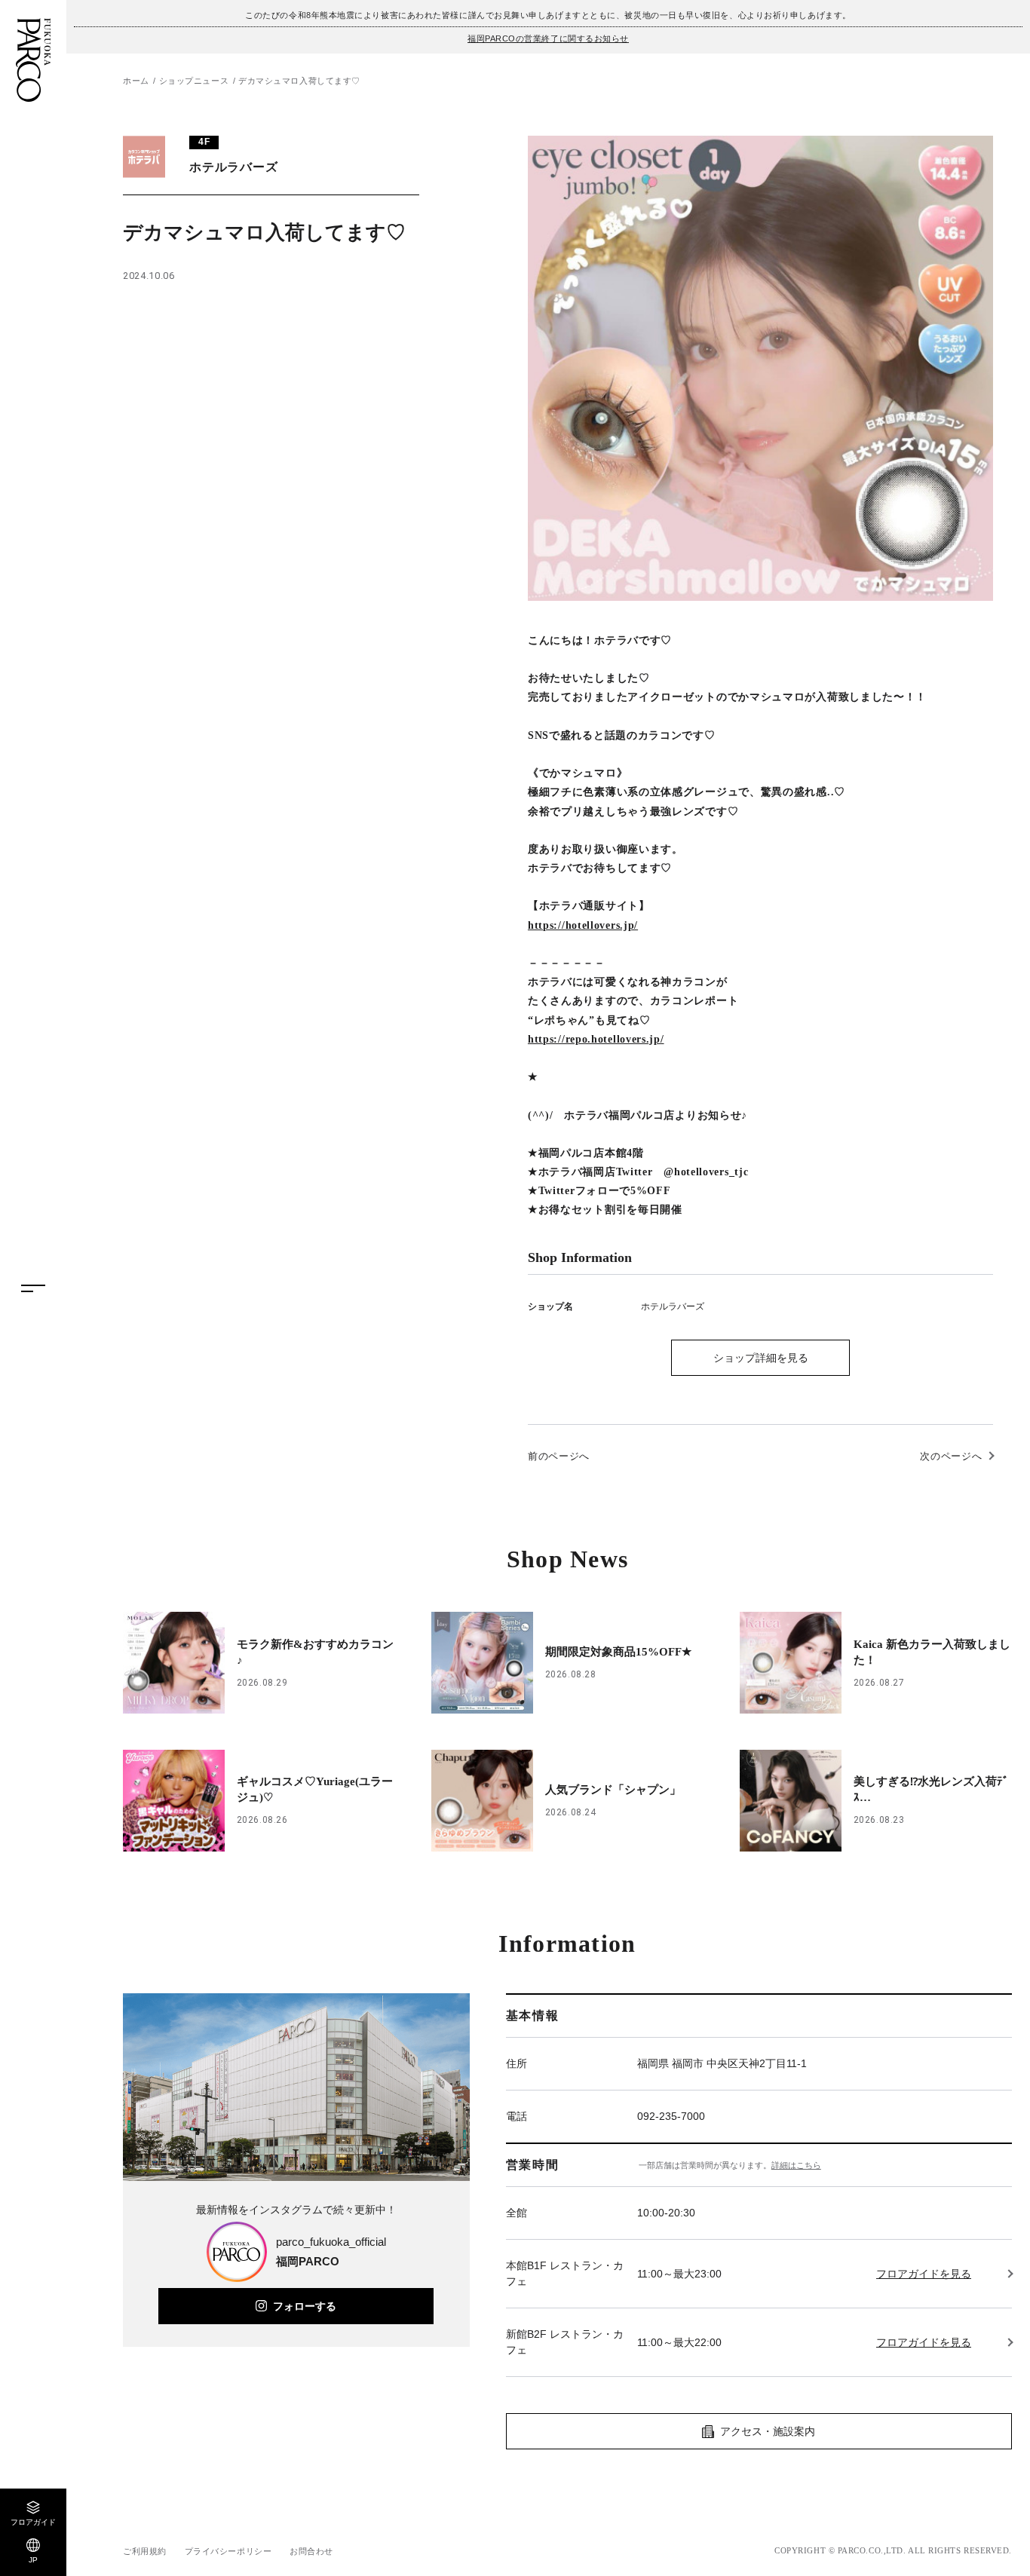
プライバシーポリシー (228, 2551)
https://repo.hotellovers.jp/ (596, 1039)
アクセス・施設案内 (768, 2431)
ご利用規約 (145, 2551)
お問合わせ (311, 2551)
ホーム (136, 81)
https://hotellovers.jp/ (583, 925)
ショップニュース (194, 81)
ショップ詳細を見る (761, 1358)
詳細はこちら (796, 2165)
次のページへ (951, 1456)
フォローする (305, 2306)
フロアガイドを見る (924, 2274)
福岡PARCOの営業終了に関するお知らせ (548, 38)
